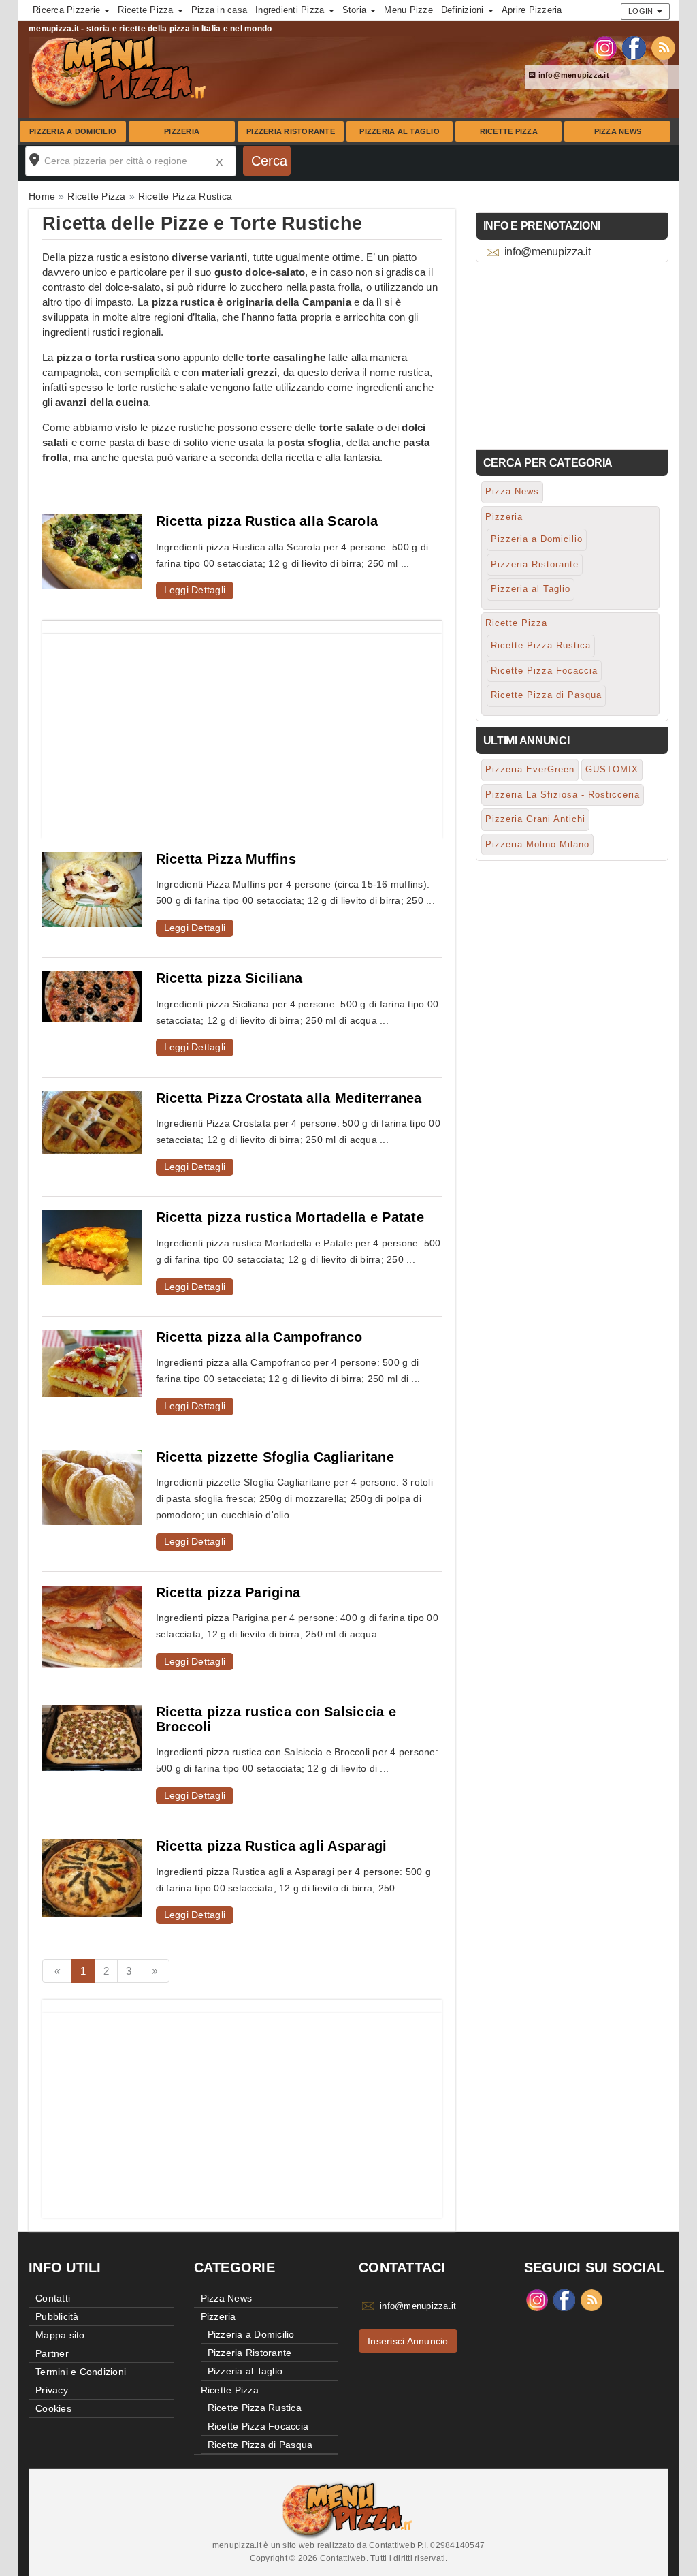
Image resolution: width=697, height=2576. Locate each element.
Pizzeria (182, 131)
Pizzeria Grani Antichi (535, 819)
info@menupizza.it (572, 75)
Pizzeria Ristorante (291, 131)
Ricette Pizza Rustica (541, 645)
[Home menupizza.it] (120, 71)
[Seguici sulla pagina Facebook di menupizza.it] (634, 47)
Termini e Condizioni (81, 2372)
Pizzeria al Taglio (400, 131)
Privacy (52, 2390)
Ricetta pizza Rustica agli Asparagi (272, 1846)
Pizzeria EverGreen (530, 769)
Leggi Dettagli (195, 590)
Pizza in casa (219, 10)
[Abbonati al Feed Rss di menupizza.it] (663, 47)
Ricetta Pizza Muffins (226, 859)
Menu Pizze (408, 10)
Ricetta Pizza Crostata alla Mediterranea (289, 1098)
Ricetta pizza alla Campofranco (259, 1337)
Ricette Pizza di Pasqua (546, 695)
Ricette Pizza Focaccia (544, 671)
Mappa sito (60, 2335)
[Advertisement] (242, 729)
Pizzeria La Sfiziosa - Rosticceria (563, 795)
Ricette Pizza (509, 131)
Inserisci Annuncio (408, 2341)
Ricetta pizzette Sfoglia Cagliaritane (275, 1457)
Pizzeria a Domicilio (73, 131)
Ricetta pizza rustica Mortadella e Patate (290, 1217)
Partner (52, 2353)
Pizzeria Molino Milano (537, 844)
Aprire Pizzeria (532, 10)
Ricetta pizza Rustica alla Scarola (267, 521)
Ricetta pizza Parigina (228, 1592)
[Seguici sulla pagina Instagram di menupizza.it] (605, 47)
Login (642, 11)
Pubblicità (57, 2316)
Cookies (53, 2408)
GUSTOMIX (612, 769)
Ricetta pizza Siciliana (229, 978)
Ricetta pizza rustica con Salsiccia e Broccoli (276, 1719)
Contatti (53, 2298)
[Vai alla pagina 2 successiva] (155, 1971)
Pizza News (618, 131)
